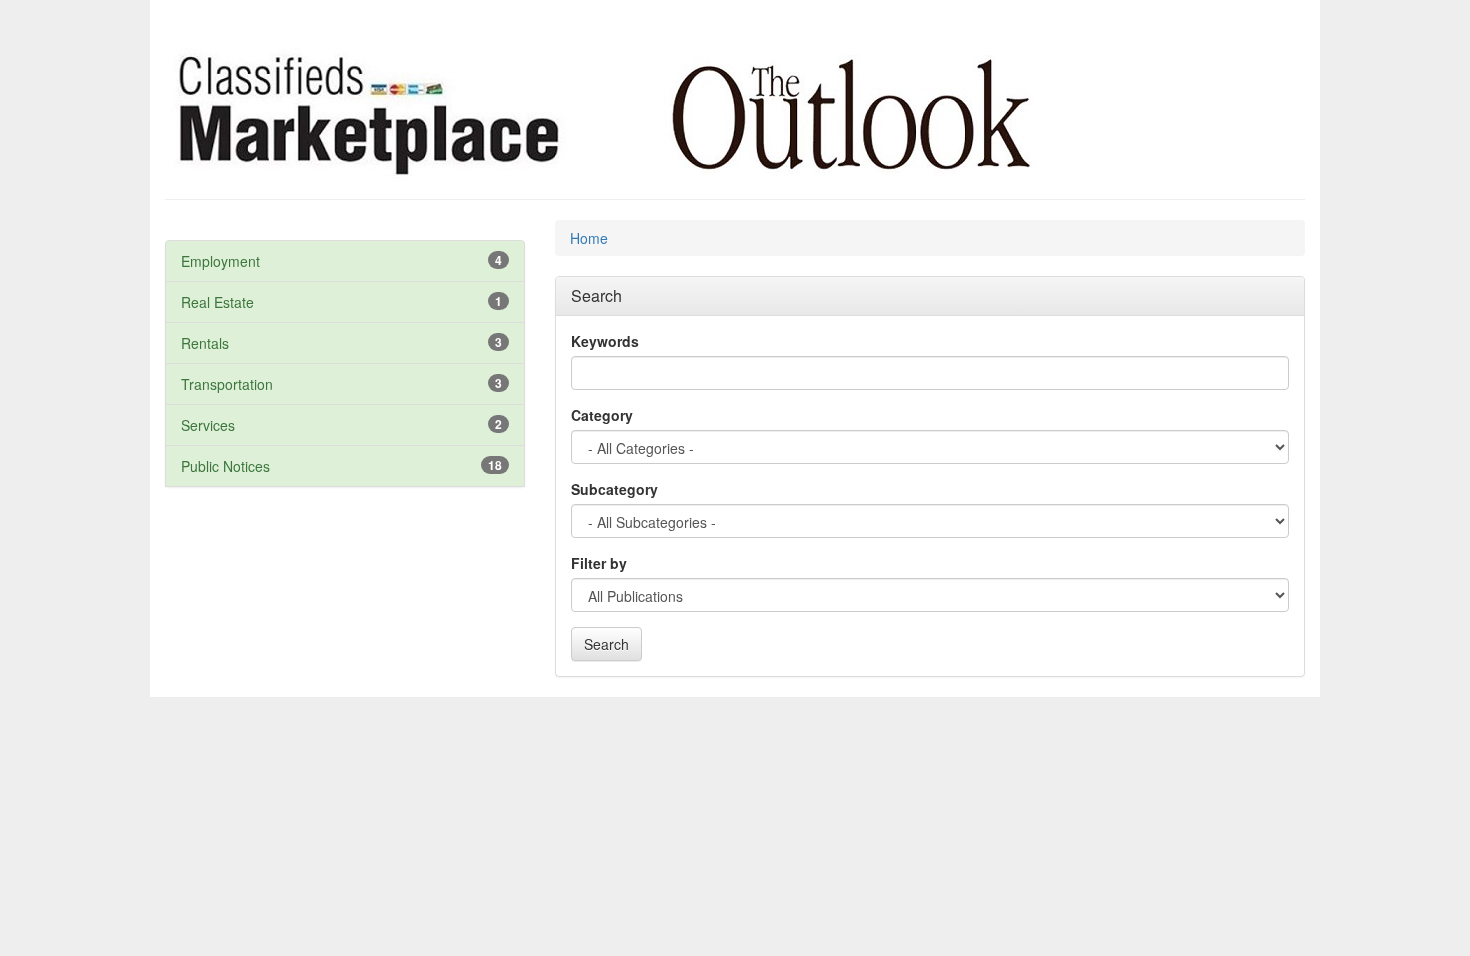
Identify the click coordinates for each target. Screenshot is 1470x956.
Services (208, 425)
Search (606, 644)
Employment (220, 261)
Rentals (205, 343)
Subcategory (614, 489)
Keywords (605, 341)
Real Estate (217, 302)
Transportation (227, 384)
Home (589, 238)
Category (602, 415)
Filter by (599, 563)
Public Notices (225, 466)
